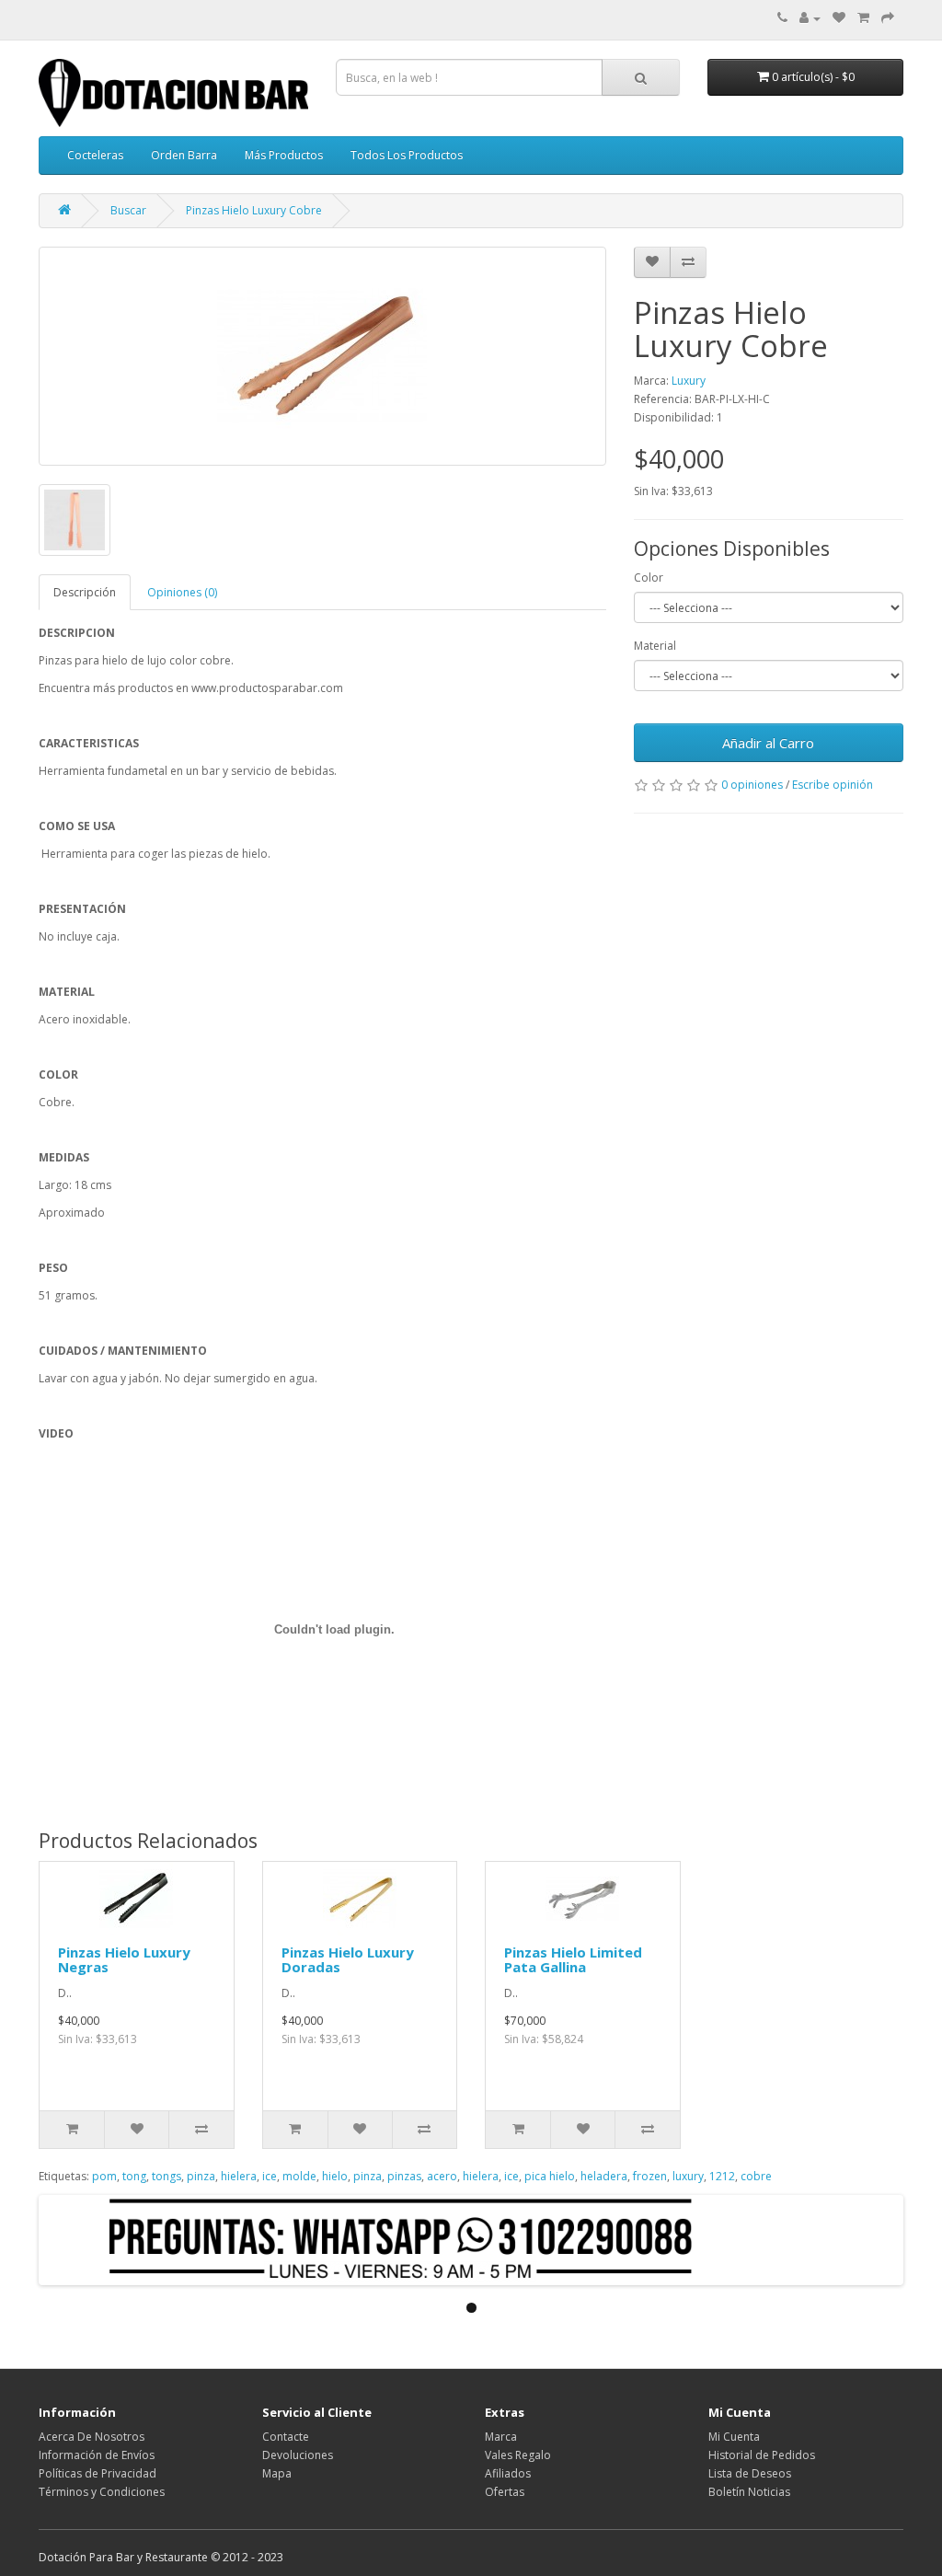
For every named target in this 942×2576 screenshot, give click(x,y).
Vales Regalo (518, 2455)
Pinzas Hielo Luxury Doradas (348, 1960)
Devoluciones (298, 2455)
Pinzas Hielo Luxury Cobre (254, 210)
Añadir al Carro (768, 743)
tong (134, 2176)
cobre (756, 2176)
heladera (604, 2176)
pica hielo (550, 2176)
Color (649, 578)
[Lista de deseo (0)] (839, 18)
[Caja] (888, 18)
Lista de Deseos (750, 2473)
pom (104, 2176)
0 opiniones (752, 785)
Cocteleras (95, 155)
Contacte (286, 2437)
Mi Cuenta (734, 2437)
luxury (688, 2176)
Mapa (277, 2473)
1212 (722, 2176)
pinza (201, 2176)
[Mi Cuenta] (810, 18)
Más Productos (284, 155)
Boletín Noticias (749, 2492)
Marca (501, 2437)
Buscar (128, 210)
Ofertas (505, 2492)
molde (299, 2176)
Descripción (85, 592)
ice (270, 2176)
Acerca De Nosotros (92, 2437)
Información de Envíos (97, 2455)
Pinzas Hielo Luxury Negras (124, 1960)
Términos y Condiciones (102, 2492)
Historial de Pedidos (762, 2455)
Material (655, 646)
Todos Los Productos (407, 155)
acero (442, 2176)
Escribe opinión (833, 785)
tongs (167, 2176)
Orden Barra (184, 155)
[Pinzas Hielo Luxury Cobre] (322, 356)
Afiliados (508, 2473)
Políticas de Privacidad (98, 2473)
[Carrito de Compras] (863, 18)
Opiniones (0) (182, 592)
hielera (239, 2176)
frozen (650, 2176)
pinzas (404, 2176)
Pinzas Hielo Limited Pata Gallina (573, 1960)
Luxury (689, 381)
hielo (335, 2176)
